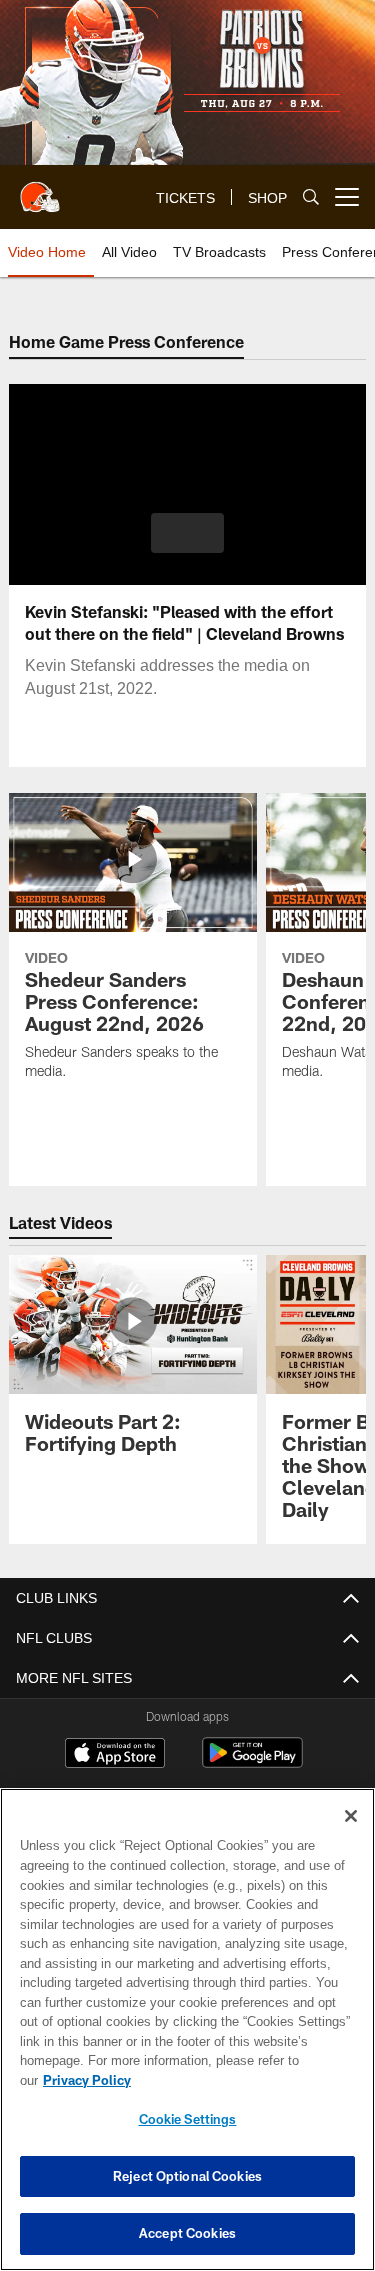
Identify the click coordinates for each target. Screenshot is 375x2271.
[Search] (311, 197)
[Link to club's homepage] (40, 189)
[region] (187, 2039)
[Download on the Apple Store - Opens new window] (115, 1755)
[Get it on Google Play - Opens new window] (252, 1762)
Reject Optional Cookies (187, 2176)
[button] (187, 533)
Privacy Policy (241, 2080)
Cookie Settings (188, 2119)
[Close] (351, 1836)
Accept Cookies (187, 2233)
